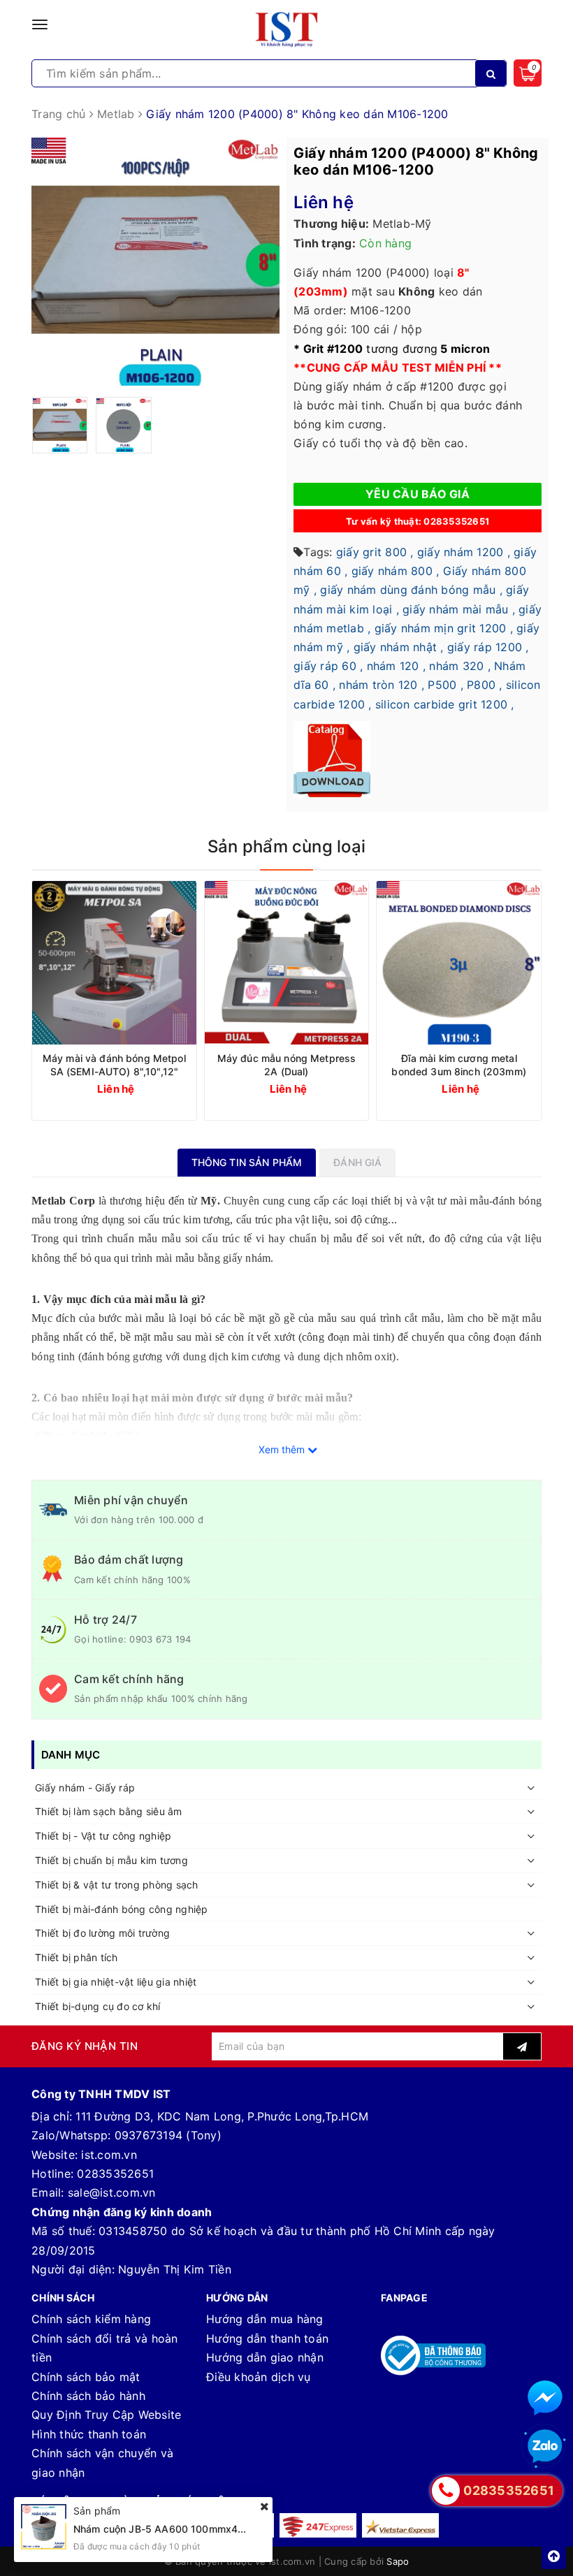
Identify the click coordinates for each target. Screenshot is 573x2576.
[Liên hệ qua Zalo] (545, 2447)
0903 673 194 (160, 1639)
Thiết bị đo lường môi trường (102, 1933)
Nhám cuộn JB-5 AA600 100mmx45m (163, 2529)
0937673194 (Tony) (168, 2135)
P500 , (445, 685)
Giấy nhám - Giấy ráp (85, 1788)
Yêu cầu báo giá (418, 494)
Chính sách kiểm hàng (91, 2319)
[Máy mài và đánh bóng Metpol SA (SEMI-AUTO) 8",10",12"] (114, 963)
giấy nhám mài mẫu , (459, 609)
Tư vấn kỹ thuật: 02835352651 (418, 521)
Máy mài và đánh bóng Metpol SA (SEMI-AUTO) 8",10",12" (114, 1065)
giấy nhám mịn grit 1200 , (444, 628)
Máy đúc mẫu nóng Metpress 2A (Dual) (287, 1065)
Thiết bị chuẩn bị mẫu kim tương (111, 1860)
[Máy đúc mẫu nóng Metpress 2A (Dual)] (287, 963)
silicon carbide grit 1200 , (445, 704)
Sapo (398, 2561)
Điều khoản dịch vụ (259, 2377)
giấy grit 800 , (375, 552)
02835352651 (115, 2174)
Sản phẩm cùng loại (286, 846)
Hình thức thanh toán (89, 2434)
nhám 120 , (397, 666)
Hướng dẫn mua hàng (265, 2319)
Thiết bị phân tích (77, 1957)
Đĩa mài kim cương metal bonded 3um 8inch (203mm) (458, 1065)
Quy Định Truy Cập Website (106, 2415)
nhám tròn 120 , (382, 685)
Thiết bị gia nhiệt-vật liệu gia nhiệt (116, 1982)
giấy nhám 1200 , (464, 552)
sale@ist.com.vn (112, 2192)
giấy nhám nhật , (399, 647)
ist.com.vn (109, 2155)
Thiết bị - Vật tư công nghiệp (103, 1836)
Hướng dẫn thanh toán (267, 2338)
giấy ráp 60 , (328, 666)
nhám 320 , (460, 666)
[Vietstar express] (400, 2525)
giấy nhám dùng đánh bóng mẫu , (411, 590)
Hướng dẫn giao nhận (265, 2357)
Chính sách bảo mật (86, 2377)
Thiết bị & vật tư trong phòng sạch (117, 1885)
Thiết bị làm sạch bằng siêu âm (109, 1811)
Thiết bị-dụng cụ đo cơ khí (98, 2006)
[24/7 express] (318, 2525)
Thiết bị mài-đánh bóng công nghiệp (122, 1909)
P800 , (485, 685)
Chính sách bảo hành (88, 2396)
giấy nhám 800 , (396, 571)
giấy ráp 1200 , (488, 647)
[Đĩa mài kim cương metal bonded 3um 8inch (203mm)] (459, 963)
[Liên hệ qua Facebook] (545, 2398)
